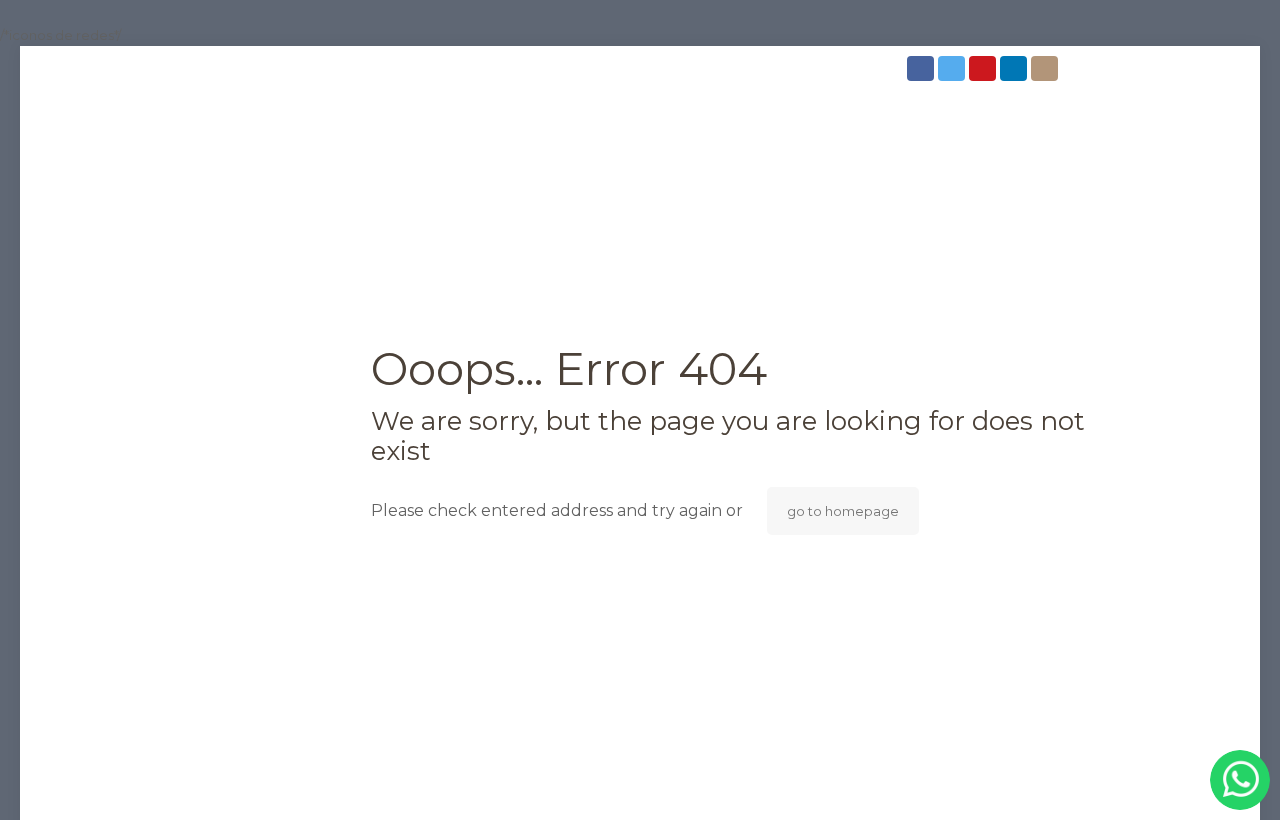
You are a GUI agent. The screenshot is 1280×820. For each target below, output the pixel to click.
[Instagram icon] (1046, 68)
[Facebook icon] (922, 68)
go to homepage (843, 511)
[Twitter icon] (953, 68)
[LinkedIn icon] (1015, 68)
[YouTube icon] (984, 68)
